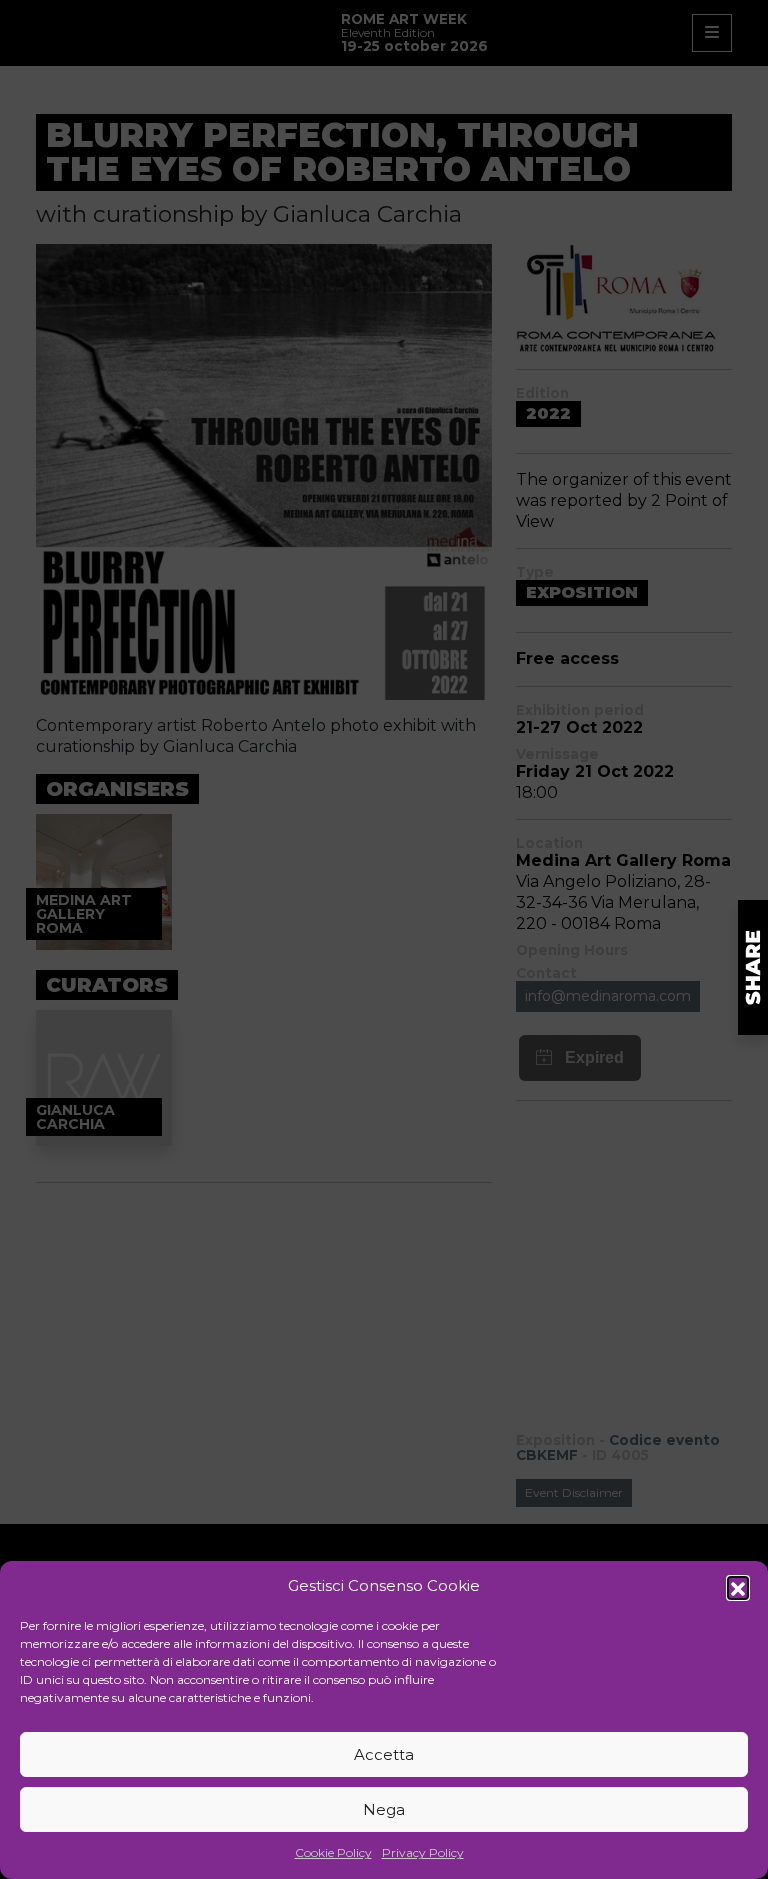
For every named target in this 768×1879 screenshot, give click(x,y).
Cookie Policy (333, 1852)
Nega (384, 1809)
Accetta (384, 1754)
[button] (738, 1587)
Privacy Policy (423, 1852)
